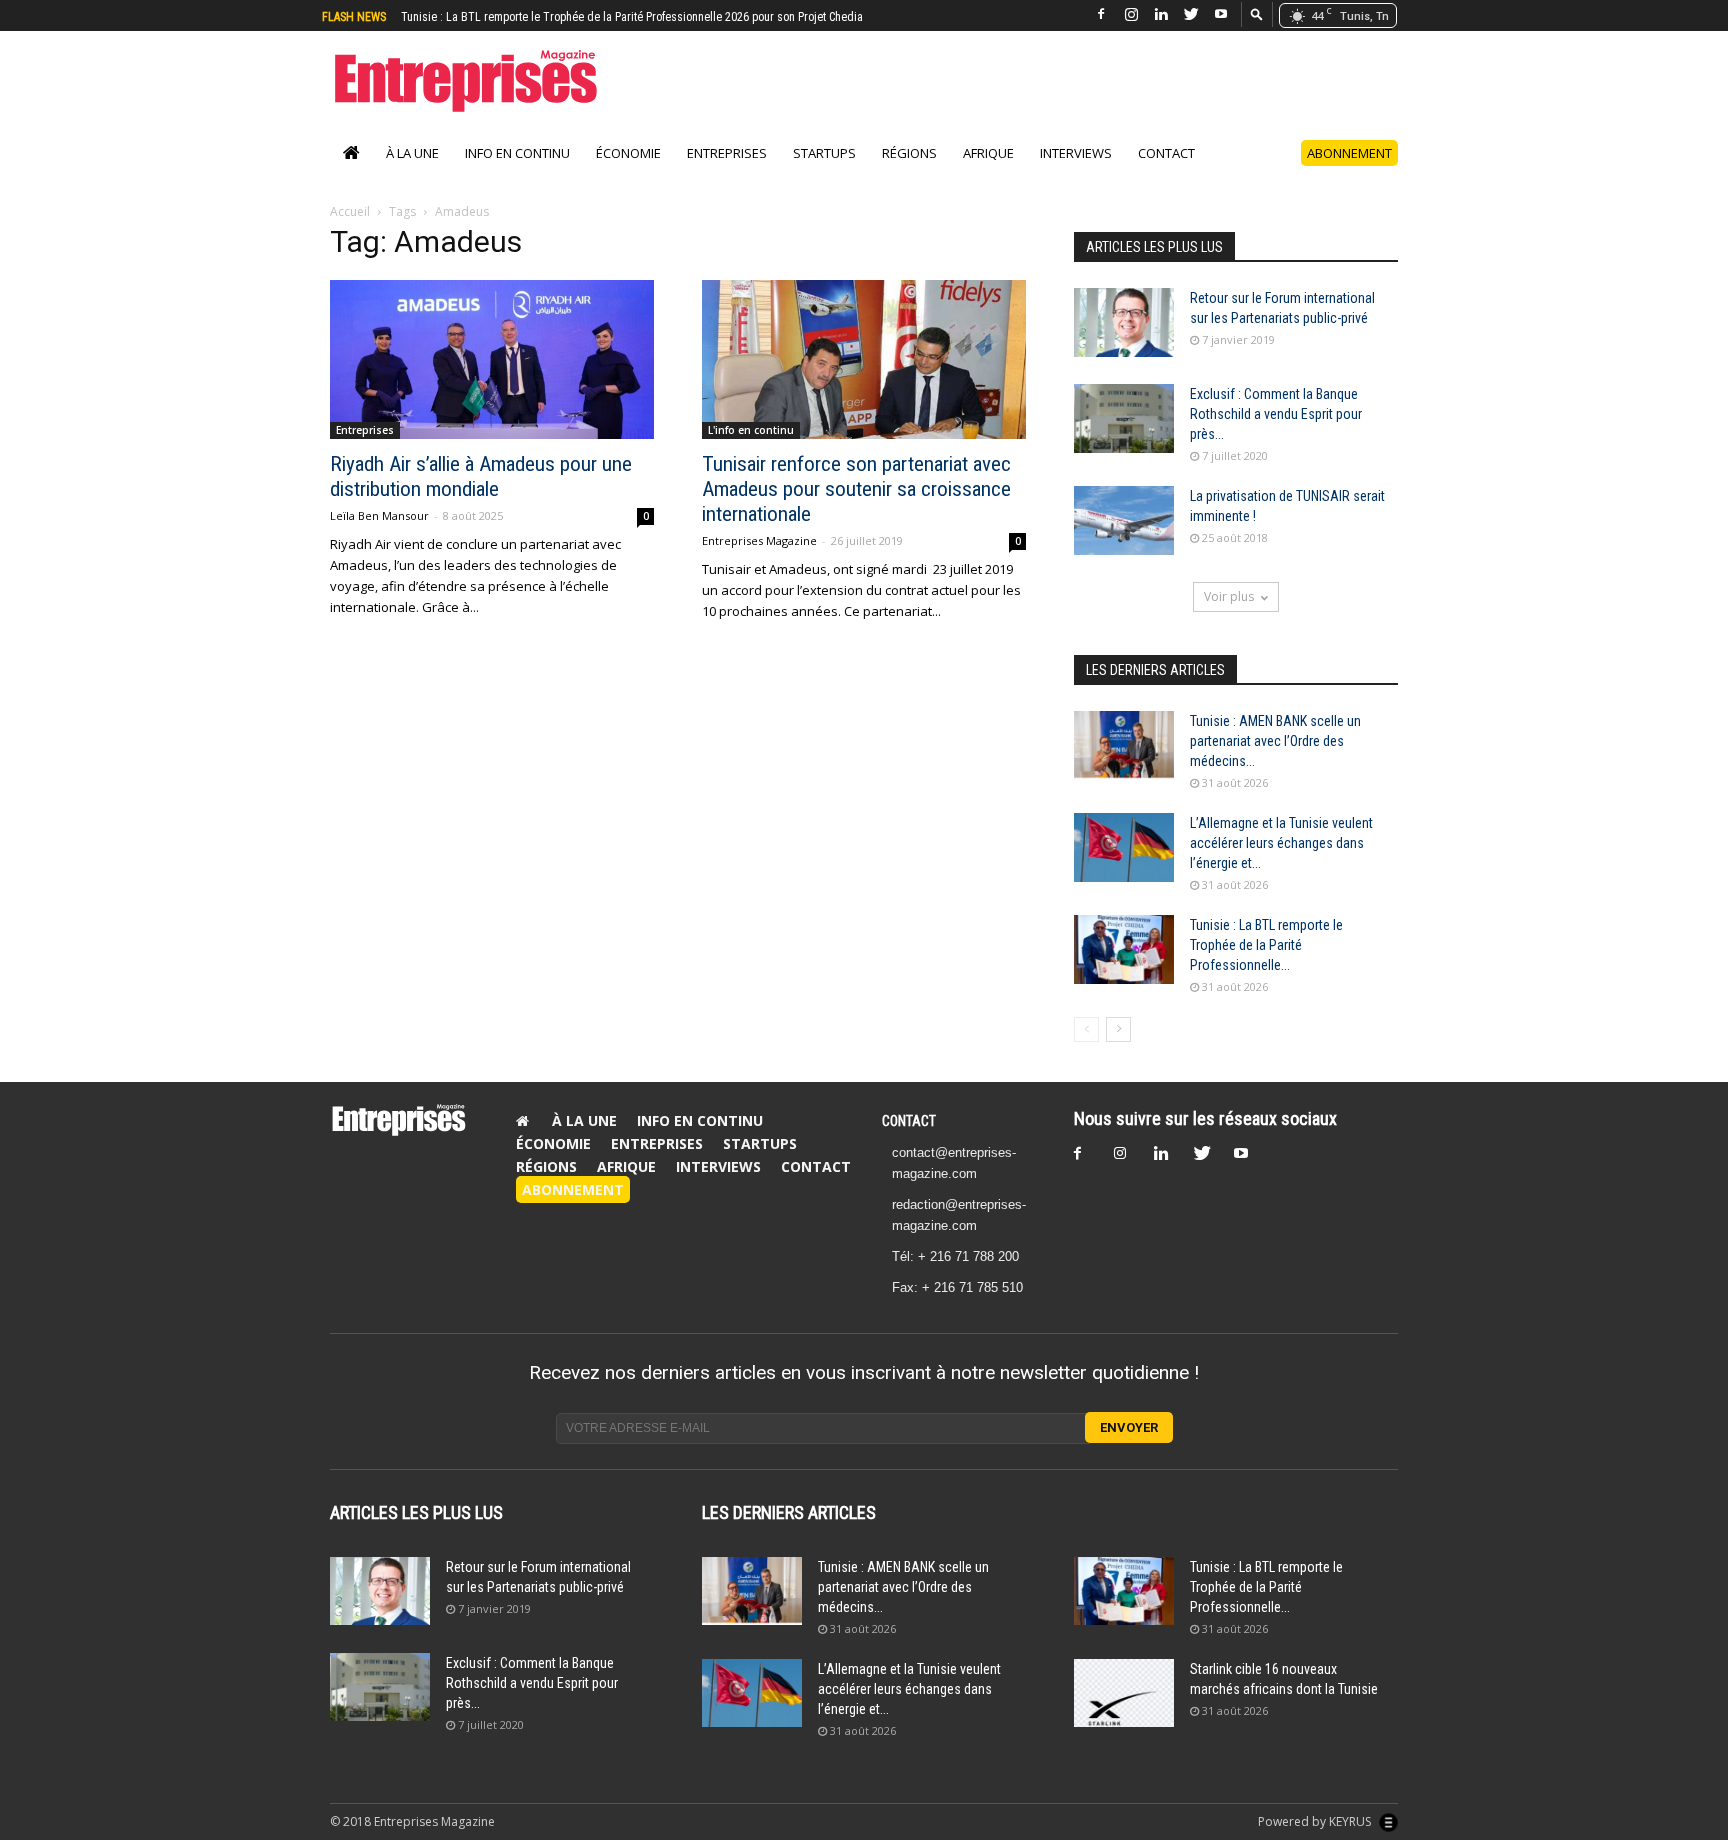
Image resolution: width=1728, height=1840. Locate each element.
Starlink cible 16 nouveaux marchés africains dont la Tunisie (552, 17)
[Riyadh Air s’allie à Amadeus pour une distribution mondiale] (492, 359)
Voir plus (1229, 596)
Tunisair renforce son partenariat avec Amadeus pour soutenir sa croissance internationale (856, 489)
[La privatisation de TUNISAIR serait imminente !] (1124, 520)
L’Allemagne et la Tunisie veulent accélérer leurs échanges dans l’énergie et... (1281, 843)
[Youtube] (1221, 14)
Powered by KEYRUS (1316, 1821)
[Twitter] (1191, 14)
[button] (1257, 13)
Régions (909, 153)
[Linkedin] (1161, 14)
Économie (628, 153)
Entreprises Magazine (759, 540)
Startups (824, 153)
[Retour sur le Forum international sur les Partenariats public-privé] (1124, 322)
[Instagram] (1131, 14)
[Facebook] (1101, 14)
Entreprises (727, 153)
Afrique (988, 153)
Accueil (350, 211)
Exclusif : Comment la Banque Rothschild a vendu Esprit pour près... (1276, 414)
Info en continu (517, 153)
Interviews (1076, 153)
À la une (412, 153)
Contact (1166, 153)
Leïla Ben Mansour (379, 515)
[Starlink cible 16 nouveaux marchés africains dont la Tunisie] (1124, 1693)
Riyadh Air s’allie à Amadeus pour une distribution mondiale (481, 476)
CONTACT (909, 1121)
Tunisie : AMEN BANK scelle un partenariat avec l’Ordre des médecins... (1275, 741)
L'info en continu (751, 430)
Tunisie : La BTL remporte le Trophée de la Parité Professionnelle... (1266, 945)
